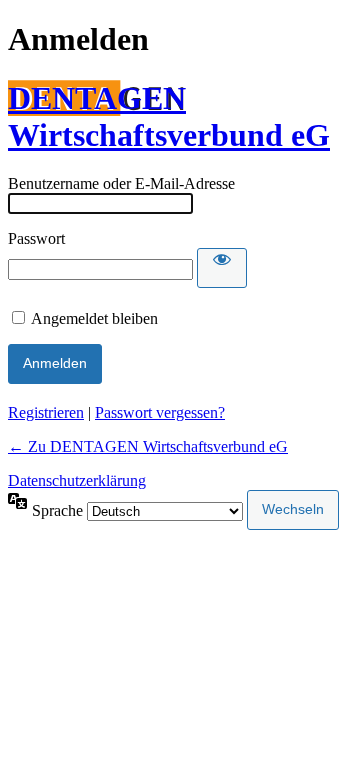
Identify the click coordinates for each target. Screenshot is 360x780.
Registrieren (46, 412)
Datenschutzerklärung (77, 480)
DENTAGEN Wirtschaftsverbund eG (169, 116)
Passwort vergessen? (160, 412)
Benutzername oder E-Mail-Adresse (121, 183)
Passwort (36, 238)
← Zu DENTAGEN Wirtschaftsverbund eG (148, 446)
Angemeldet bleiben (94, 318)
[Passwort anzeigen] (222, 268)
